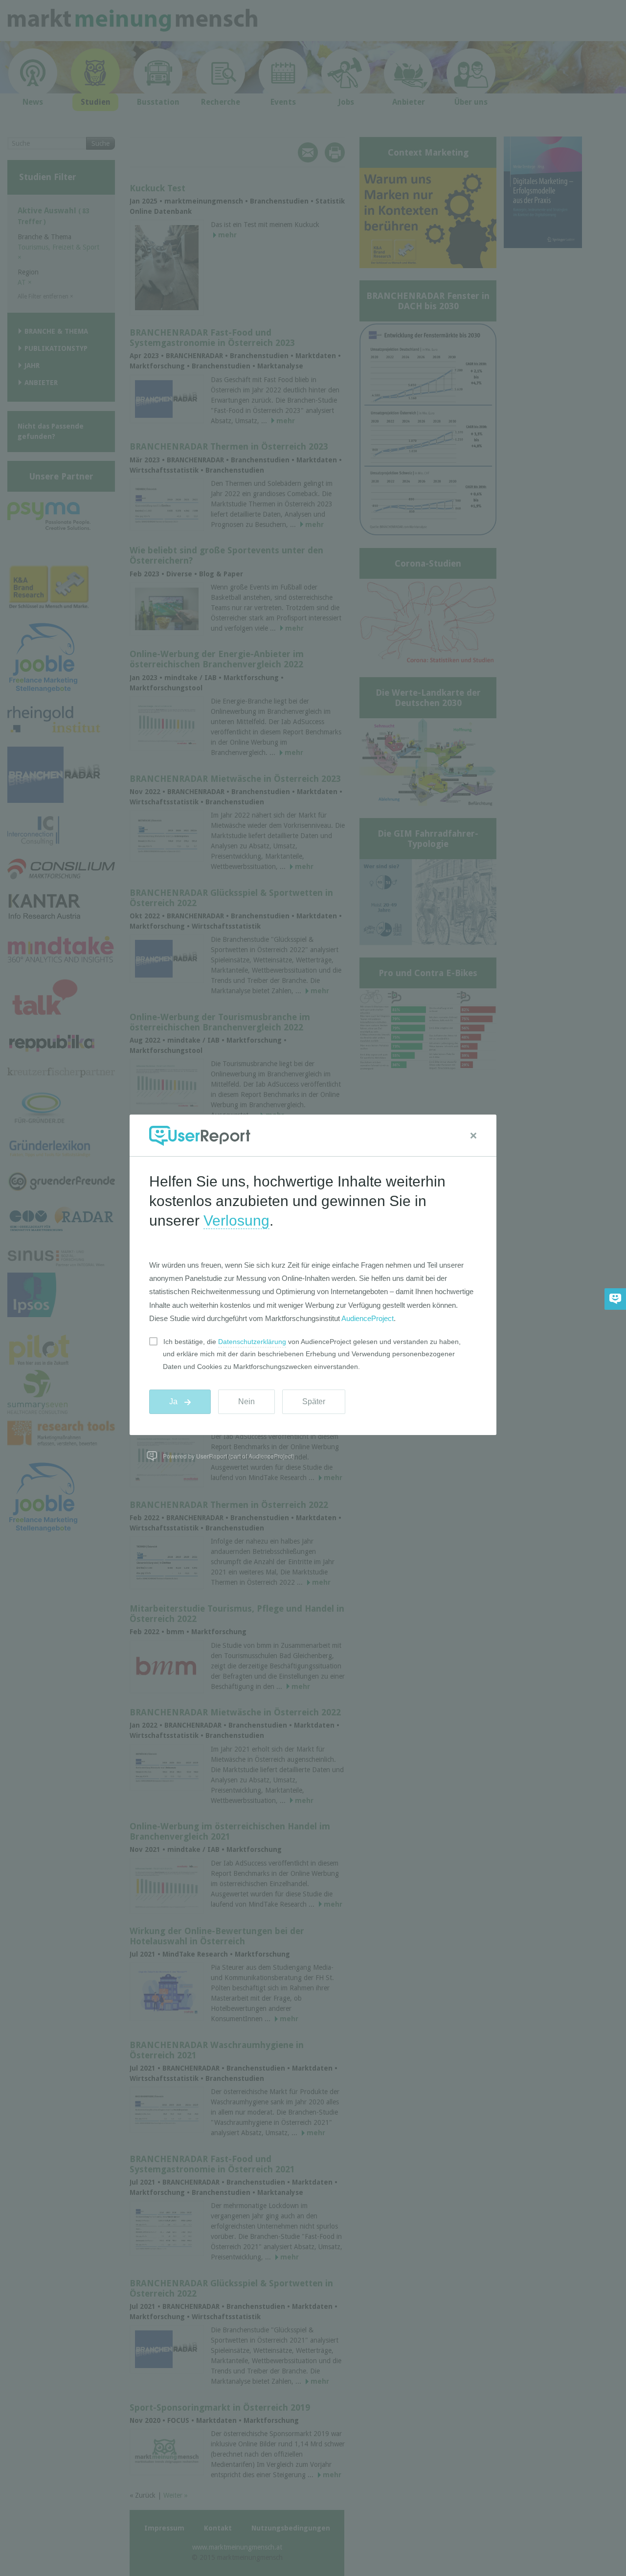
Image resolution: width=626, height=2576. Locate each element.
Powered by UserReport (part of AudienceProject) (229, 1456)
